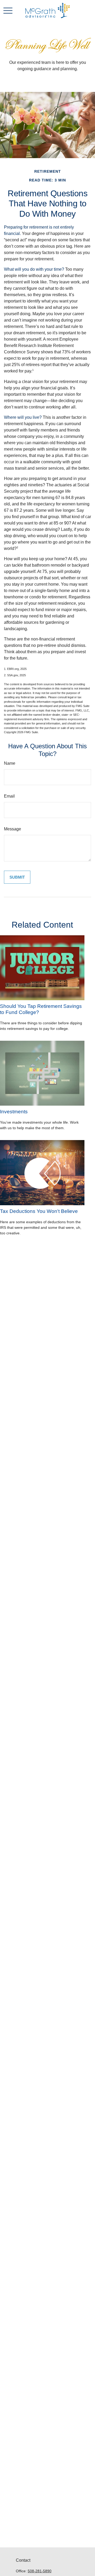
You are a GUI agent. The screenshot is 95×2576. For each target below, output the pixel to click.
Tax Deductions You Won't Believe (39, 1211)
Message (13, 829)
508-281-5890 (40, 2571)
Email (9, 796)
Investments (14, 1112)
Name (10, 763)
